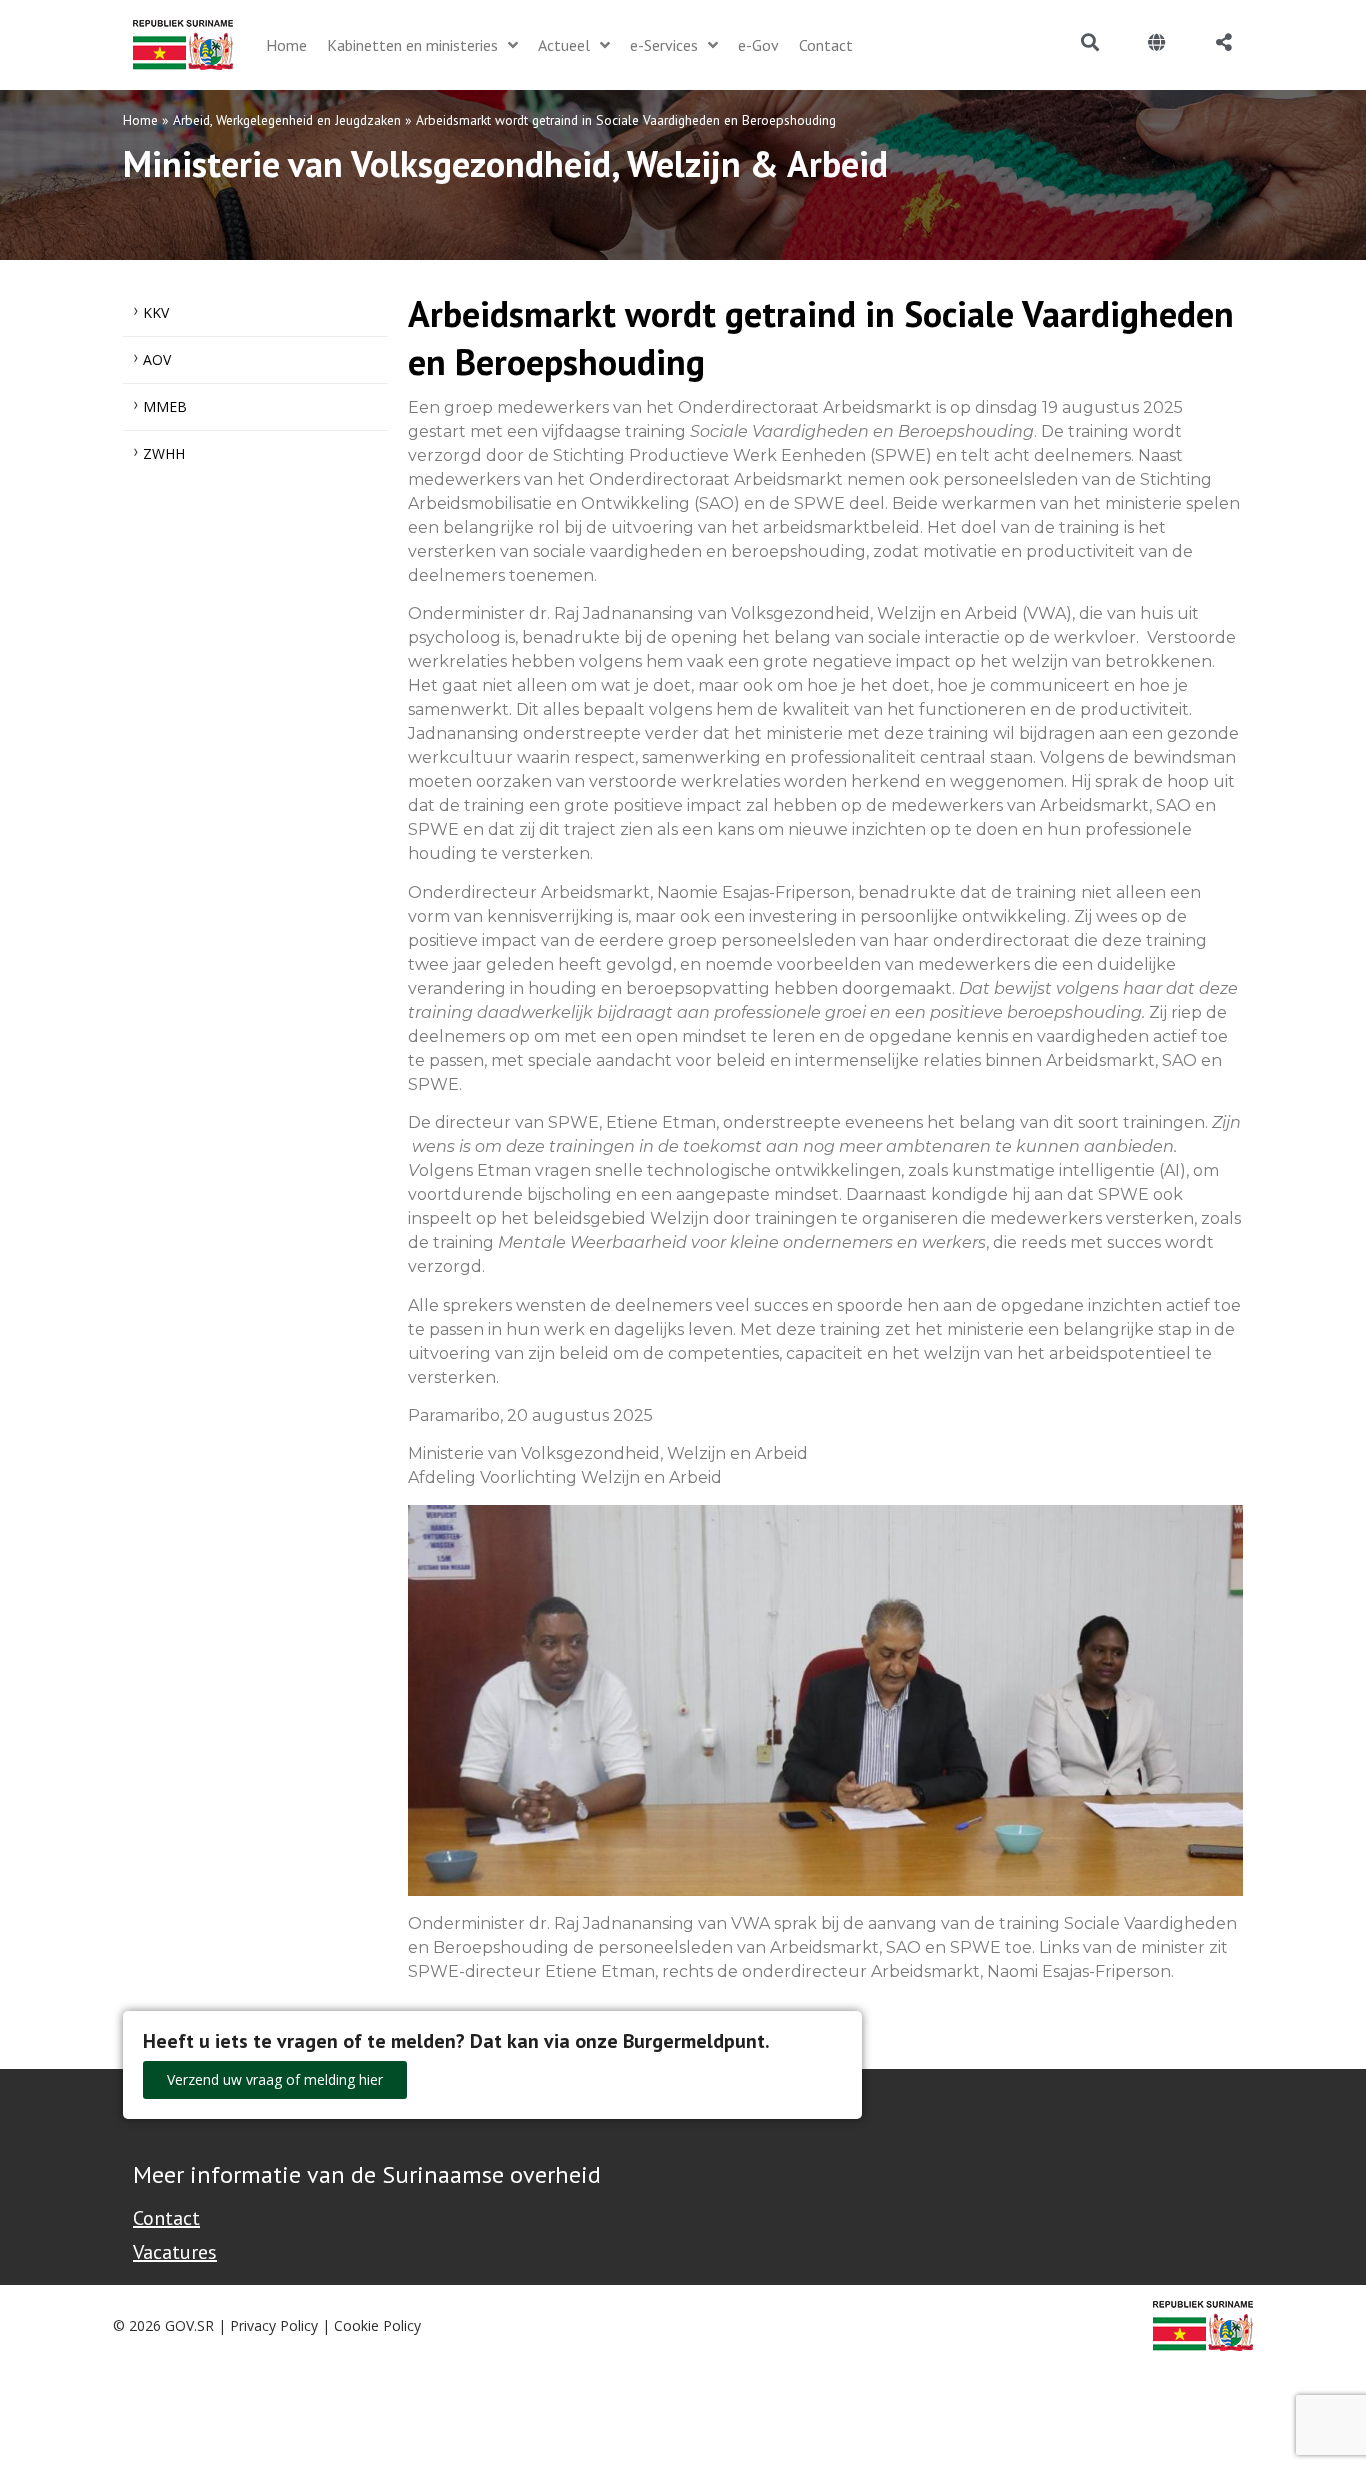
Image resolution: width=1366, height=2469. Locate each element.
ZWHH (164, 453)
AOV (157, 359)
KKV (156, 312)
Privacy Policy (274, 2325)
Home (140, 120)
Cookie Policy (377, 2325)
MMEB (165, 406)
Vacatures (175, 2252)
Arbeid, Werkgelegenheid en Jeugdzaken (287, 120)
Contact (166, 2218)
